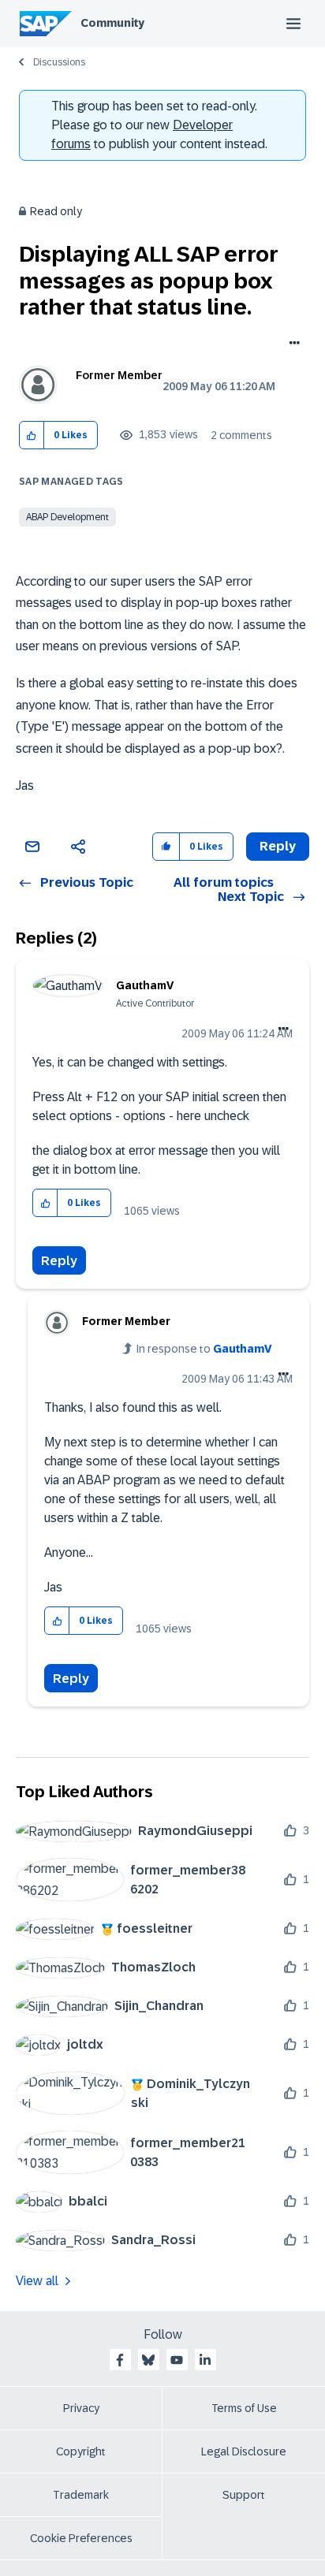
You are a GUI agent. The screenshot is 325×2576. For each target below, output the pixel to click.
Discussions (59, 62)
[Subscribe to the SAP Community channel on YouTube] (177, 2360)
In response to (204, 1349)
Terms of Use (244, 2408)
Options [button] (291, 344)
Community (112, 23)
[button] (32, 436)
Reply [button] (278, 846)
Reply (59, 1261)
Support (244, 2495)
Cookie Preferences (81, 2538)
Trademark (81, 2495)
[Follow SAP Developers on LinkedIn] (205, 2360)
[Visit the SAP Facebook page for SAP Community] (120, 2360)
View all (37, 2281)
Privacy (81, 2408)
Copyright (81, 2451)
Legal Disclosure (244, 2451)
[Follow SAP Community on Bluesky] (148, 2360)
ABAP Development (67, 517)
